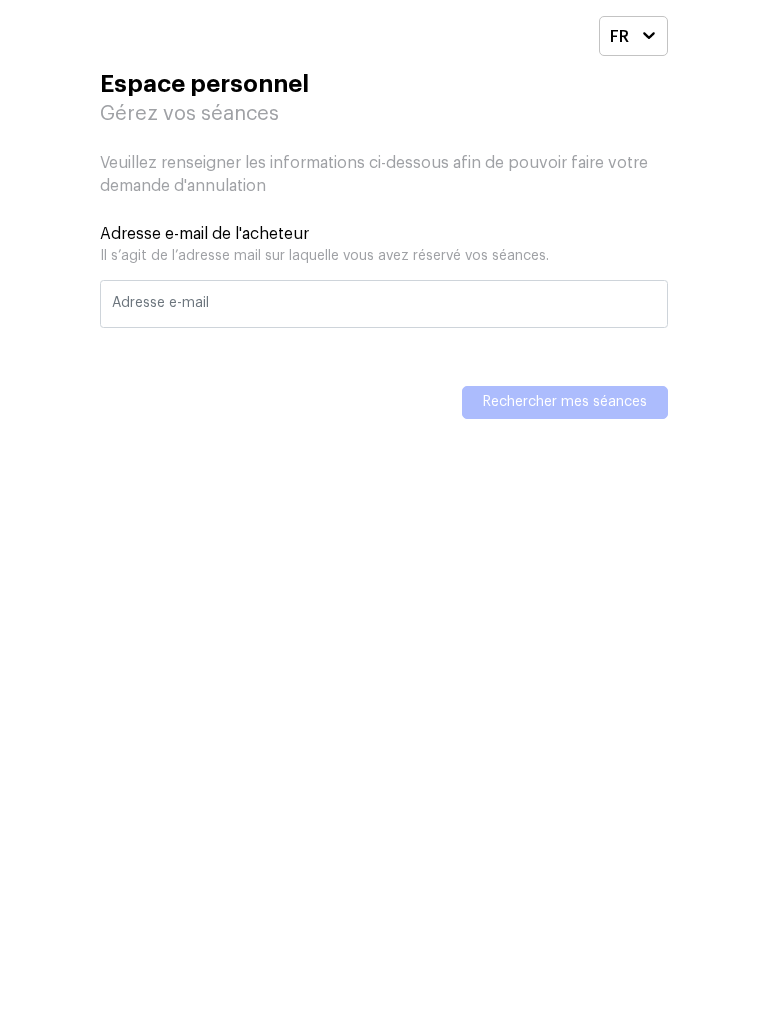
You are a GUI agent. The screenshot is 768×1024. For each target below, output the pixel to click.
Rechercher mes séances (565, 402)
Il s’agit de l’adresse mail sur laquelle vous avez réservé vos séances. (324, 256)
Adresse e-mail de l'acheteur (204, 234)
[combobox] (619, 39)
